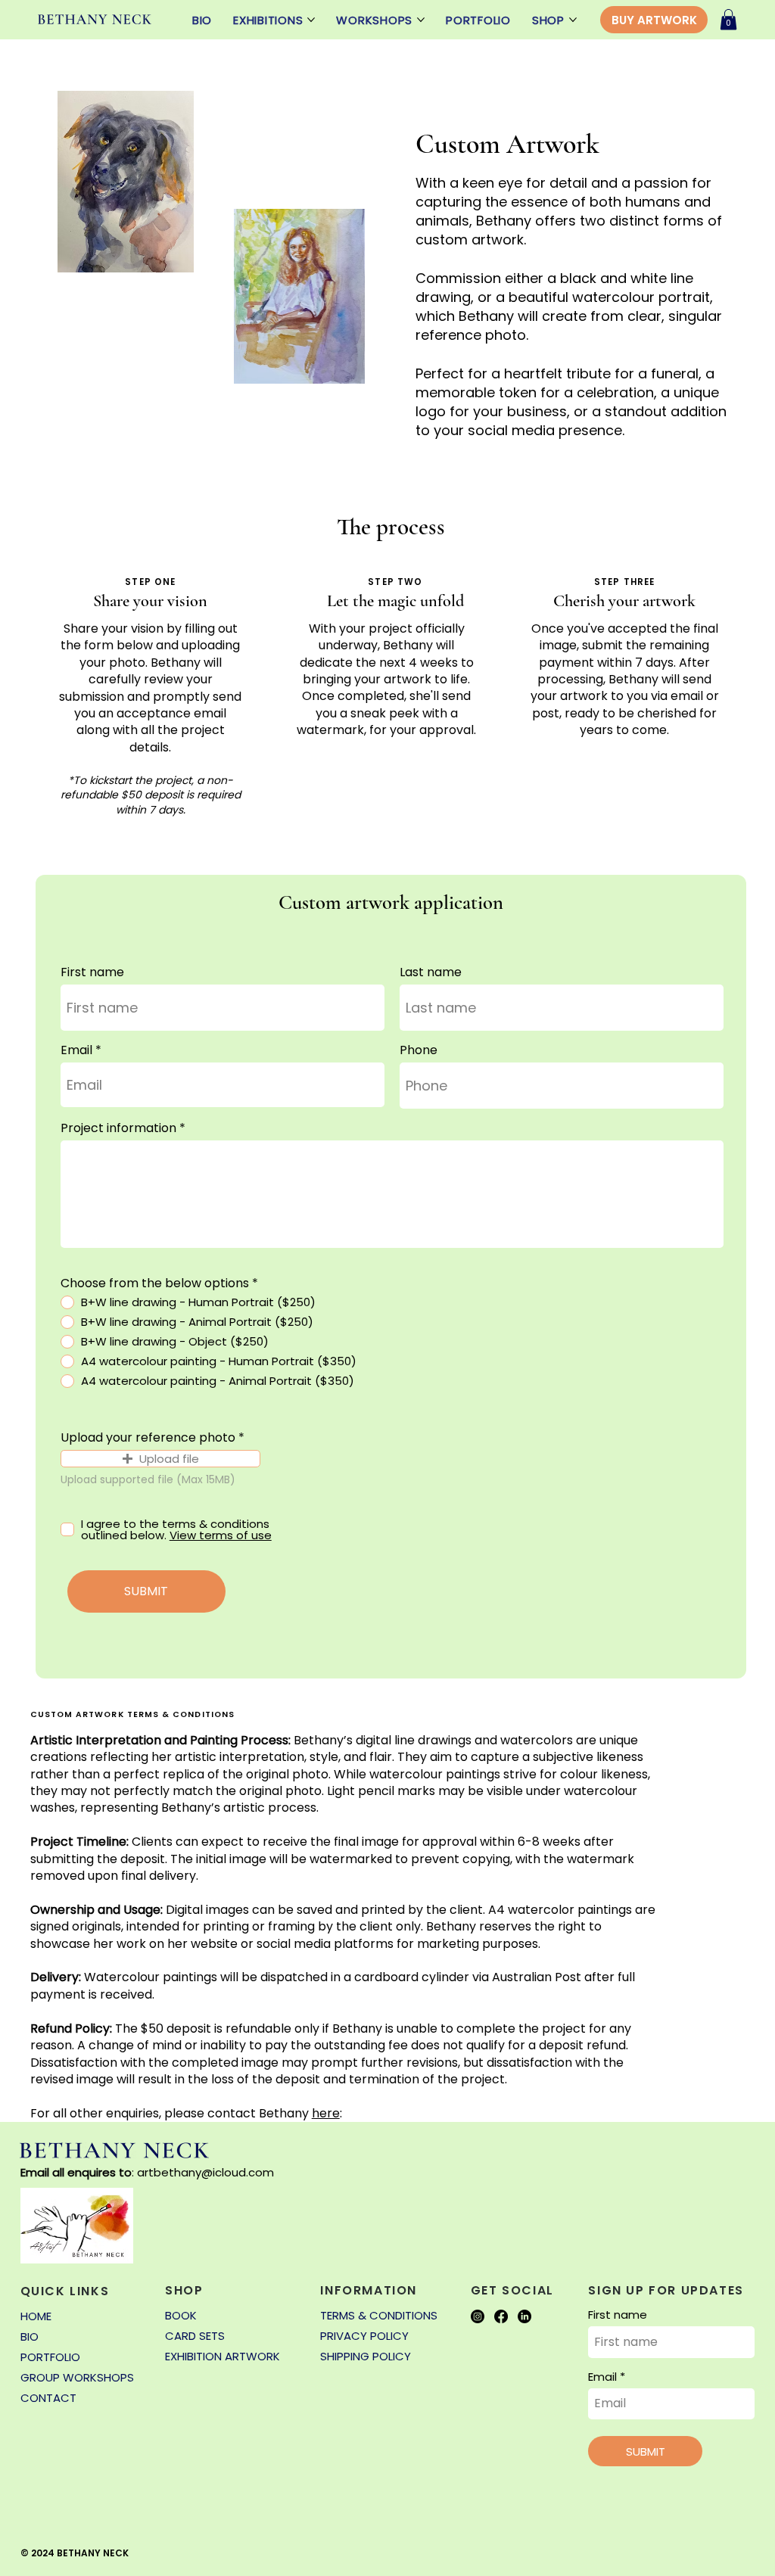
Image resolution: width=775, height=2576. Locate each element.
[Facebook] (501, 2316)
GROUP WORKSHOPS (77, 2377)
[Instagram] (478, 2316)
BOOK (181, 2315)
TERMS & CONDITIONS (379, 2315)
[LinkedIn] (524, 2316)
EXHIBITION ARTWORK (223, 2356)
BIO (30, 2336)
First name (92, 972)
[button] (728, 19)
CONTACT (48, 2398)
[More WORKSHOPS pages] (421, 20)
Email (76, 1050)
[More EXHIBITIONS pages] (311, 20)
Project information (118, 1128)
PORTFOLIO (50, 2357)
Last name (431, 972)
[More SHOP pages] (573, 20)
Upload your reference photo (148, 1438)
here (326, 2113)
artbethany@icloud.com (205, 2172)
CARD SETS (195, 2336)
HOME (36, 2316)
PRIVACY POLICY (364, 2336)
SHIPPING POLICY (366, 2356)
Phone (419, 1050)
